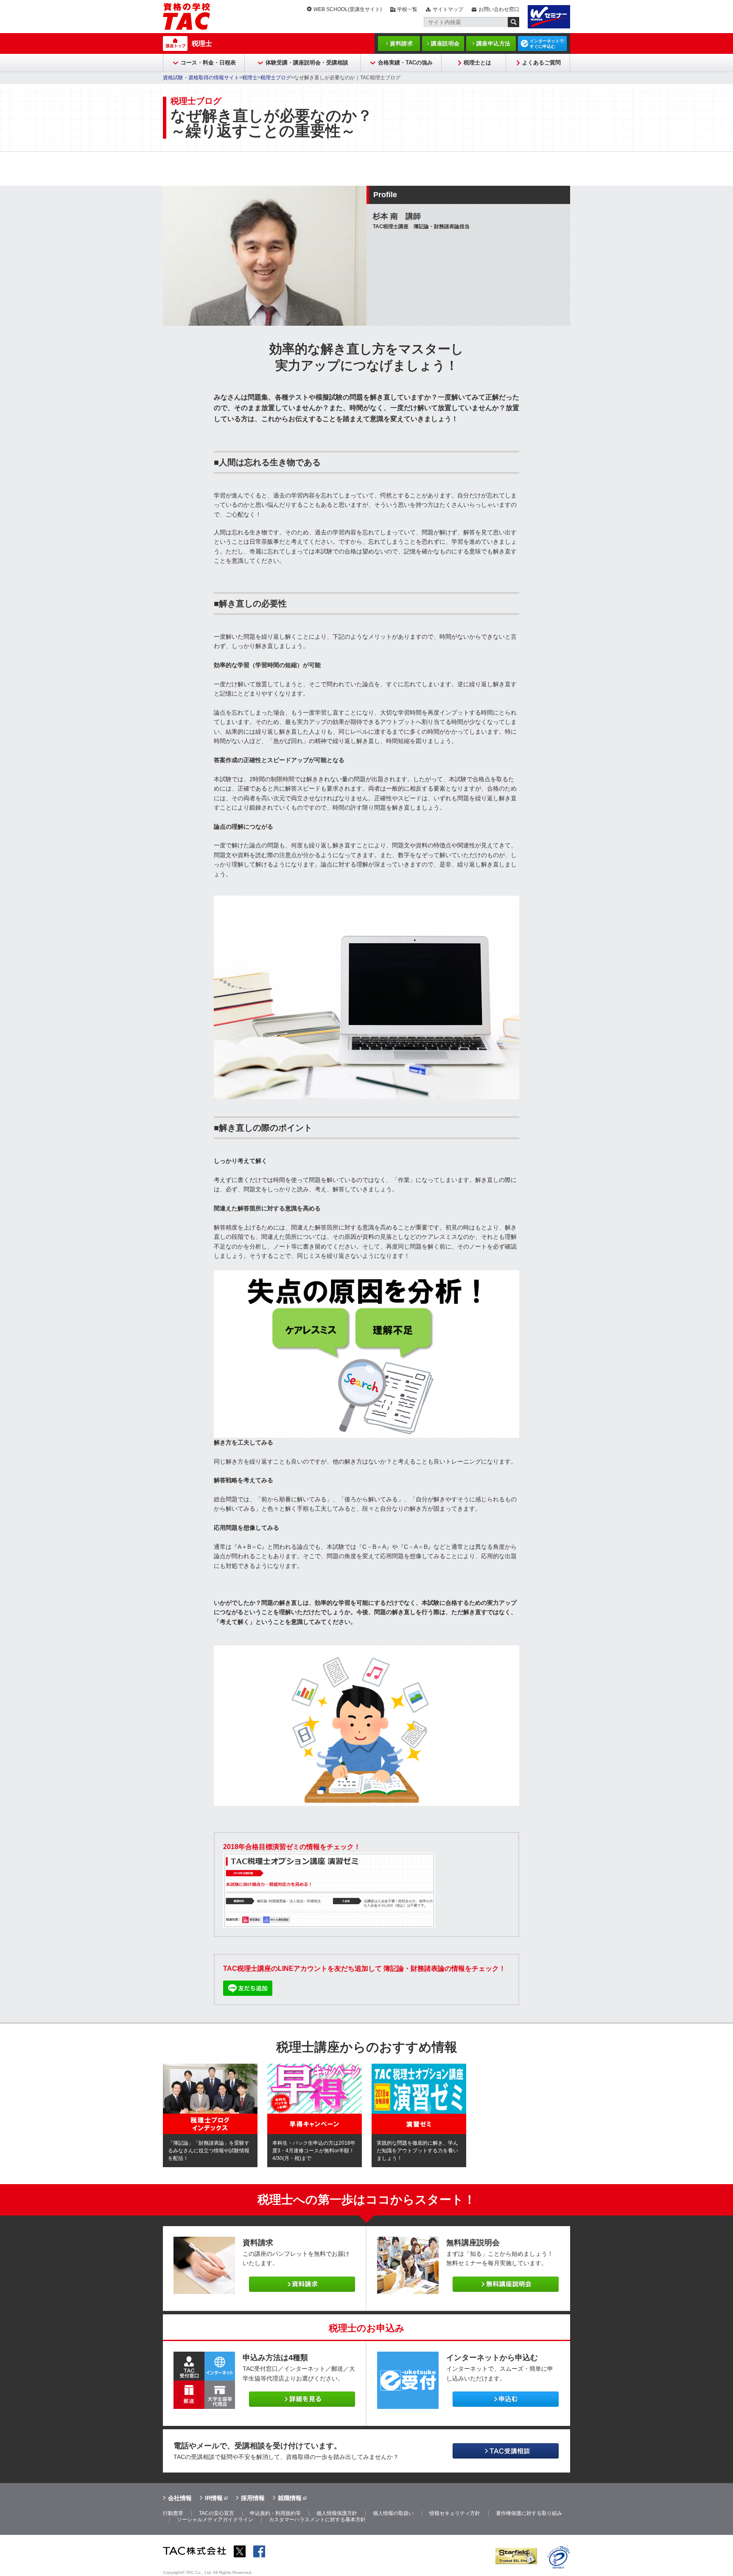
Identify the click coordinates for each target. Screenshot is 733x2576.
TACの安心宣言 (217, 2513)
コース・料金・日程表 (208, 63)
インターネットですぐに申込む (547, 44)
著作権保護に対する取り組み (529, 2513)
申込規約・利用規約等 (275, 2513)
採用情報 (253, 2498)
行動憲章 (173, 2513)
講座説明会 (445, 43)
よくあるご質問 (541, 63)
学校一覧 (407, 9)
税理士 (202, 43)
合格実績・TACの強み (405, 63)
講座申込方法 (494, 43)
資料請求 (401, 43)
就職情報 (290, 2498)
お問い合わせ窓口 (499, 9)
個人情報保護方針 (337, 2513)
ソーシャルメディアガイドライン (215, 2520)
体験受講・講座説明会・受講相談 (307, 63)
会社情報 (180, 2498)
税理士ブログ (276, 78)
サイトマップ (448, 9)
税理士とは (477, 63)
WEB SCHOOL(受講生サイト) (348, 9)
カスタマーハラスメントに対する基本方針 (317, 2520)
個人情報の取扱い (393, 2513)
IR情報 (214, 2498)
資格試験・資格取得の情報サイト (201, 78)
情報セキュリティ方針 (455, 2513)
